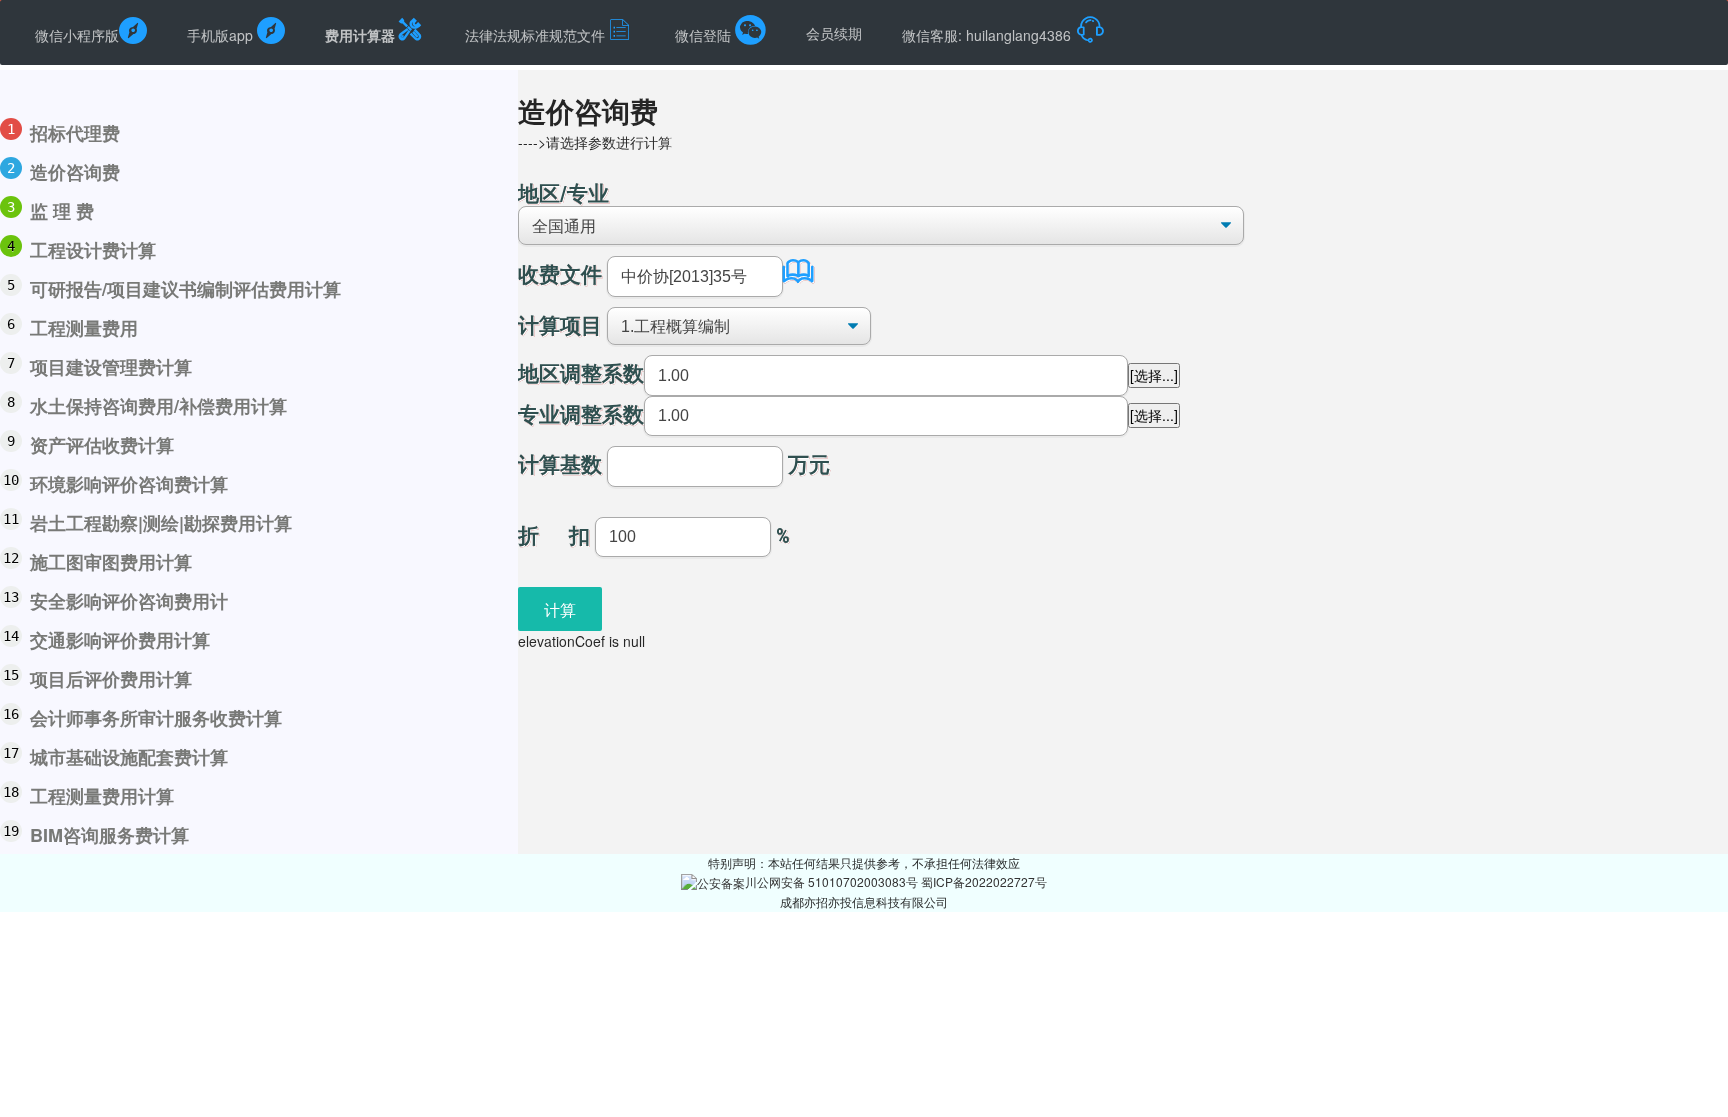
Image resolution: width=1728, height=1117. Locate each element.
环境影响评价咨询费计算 (129, 484)
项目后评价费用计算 (111, 679)
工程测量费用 (84, 328)
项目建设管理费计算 (111, 367)
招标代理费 (75, 133)
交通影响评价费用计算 (120, 640)
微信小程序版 (77, 35)
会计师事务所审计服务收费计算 (156, 718)
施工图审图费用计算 (111, 562)
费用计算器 (360, 35)
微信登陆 (705, 35)
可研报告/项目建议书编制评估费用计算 (185, 289)
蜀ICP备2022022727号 (984, 881)
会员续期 (834, 33)
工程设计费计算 (93, 250)
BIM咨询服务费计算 (109, 835)
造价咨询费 (75, 172)
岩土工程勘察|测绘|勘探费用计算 (161, 523)
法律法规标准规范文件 (535, 35)
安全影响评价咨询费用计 (129, 601)
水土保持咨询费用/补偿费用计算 (158, 406)
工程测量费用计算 (102, 796)
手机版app (222, 35)
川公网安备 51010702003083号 (833, 881)
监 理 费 (62, 211)
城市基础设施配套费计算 (129, 757)
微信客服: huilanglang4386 (988, 35)
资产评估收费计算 (102, 445)
